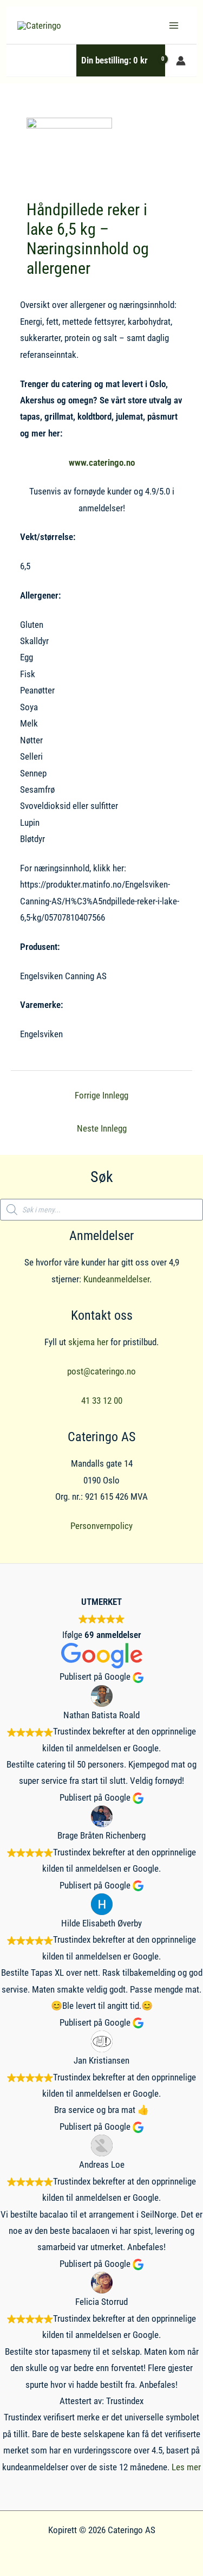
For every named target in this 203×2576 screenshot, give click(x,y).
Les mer (186, 2467)
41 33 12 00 (102, 1401)
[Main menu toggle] (174, 25)
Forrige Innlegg (101, 1095)
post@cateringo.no (101, 1371)
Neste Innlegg (102, 1128)
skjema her (88, 1342)
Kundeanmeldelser (116, 1279)
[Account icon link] (181, 61)
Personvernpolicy (101, 1526)
